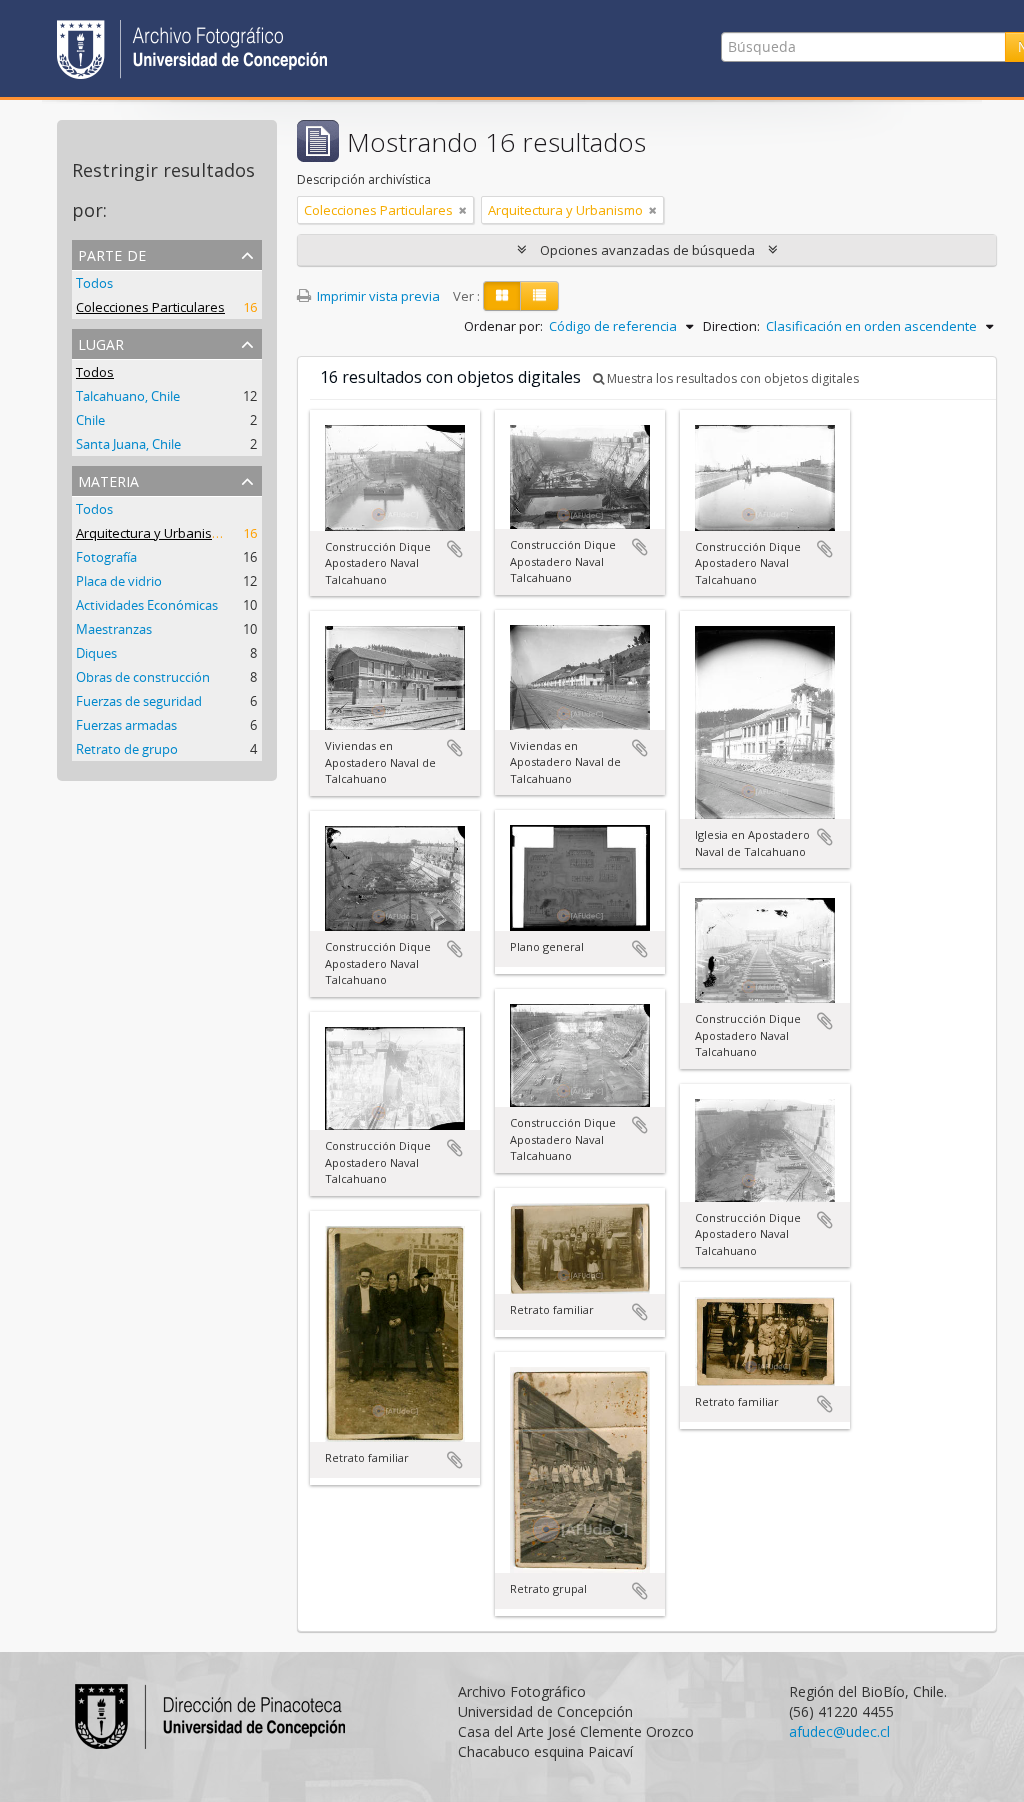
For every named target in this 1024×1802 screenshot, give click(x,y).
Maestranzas (114, 629)
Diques (96, 653)
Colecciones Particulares (150, 307)
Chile (90, 420)
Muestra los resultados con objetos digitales (731, 378)
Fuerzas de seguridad (139, 701)
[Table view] (539, 296)
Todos (94, 283)
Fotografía (106, 557)
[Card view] (502, 296)
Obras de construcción (143, 677)
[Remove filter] (463, 210)
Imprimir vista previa (377, 296)
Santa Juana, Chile (128, 444)
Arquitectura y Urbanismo (153, 533)
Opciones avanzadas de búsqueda (647, 250)
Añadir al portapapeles (455, 549)
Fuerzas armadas (126, 725)
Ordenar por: (503, 326)
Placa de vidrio (119, 581)
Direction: (731, 326)
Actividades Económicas (147, 605)
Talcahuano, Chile (128, 396)
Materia (108, 479)
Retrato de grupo (127, 749)
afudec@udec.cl (839, 1731)
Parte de (112, 253)
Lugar (101, 342)
